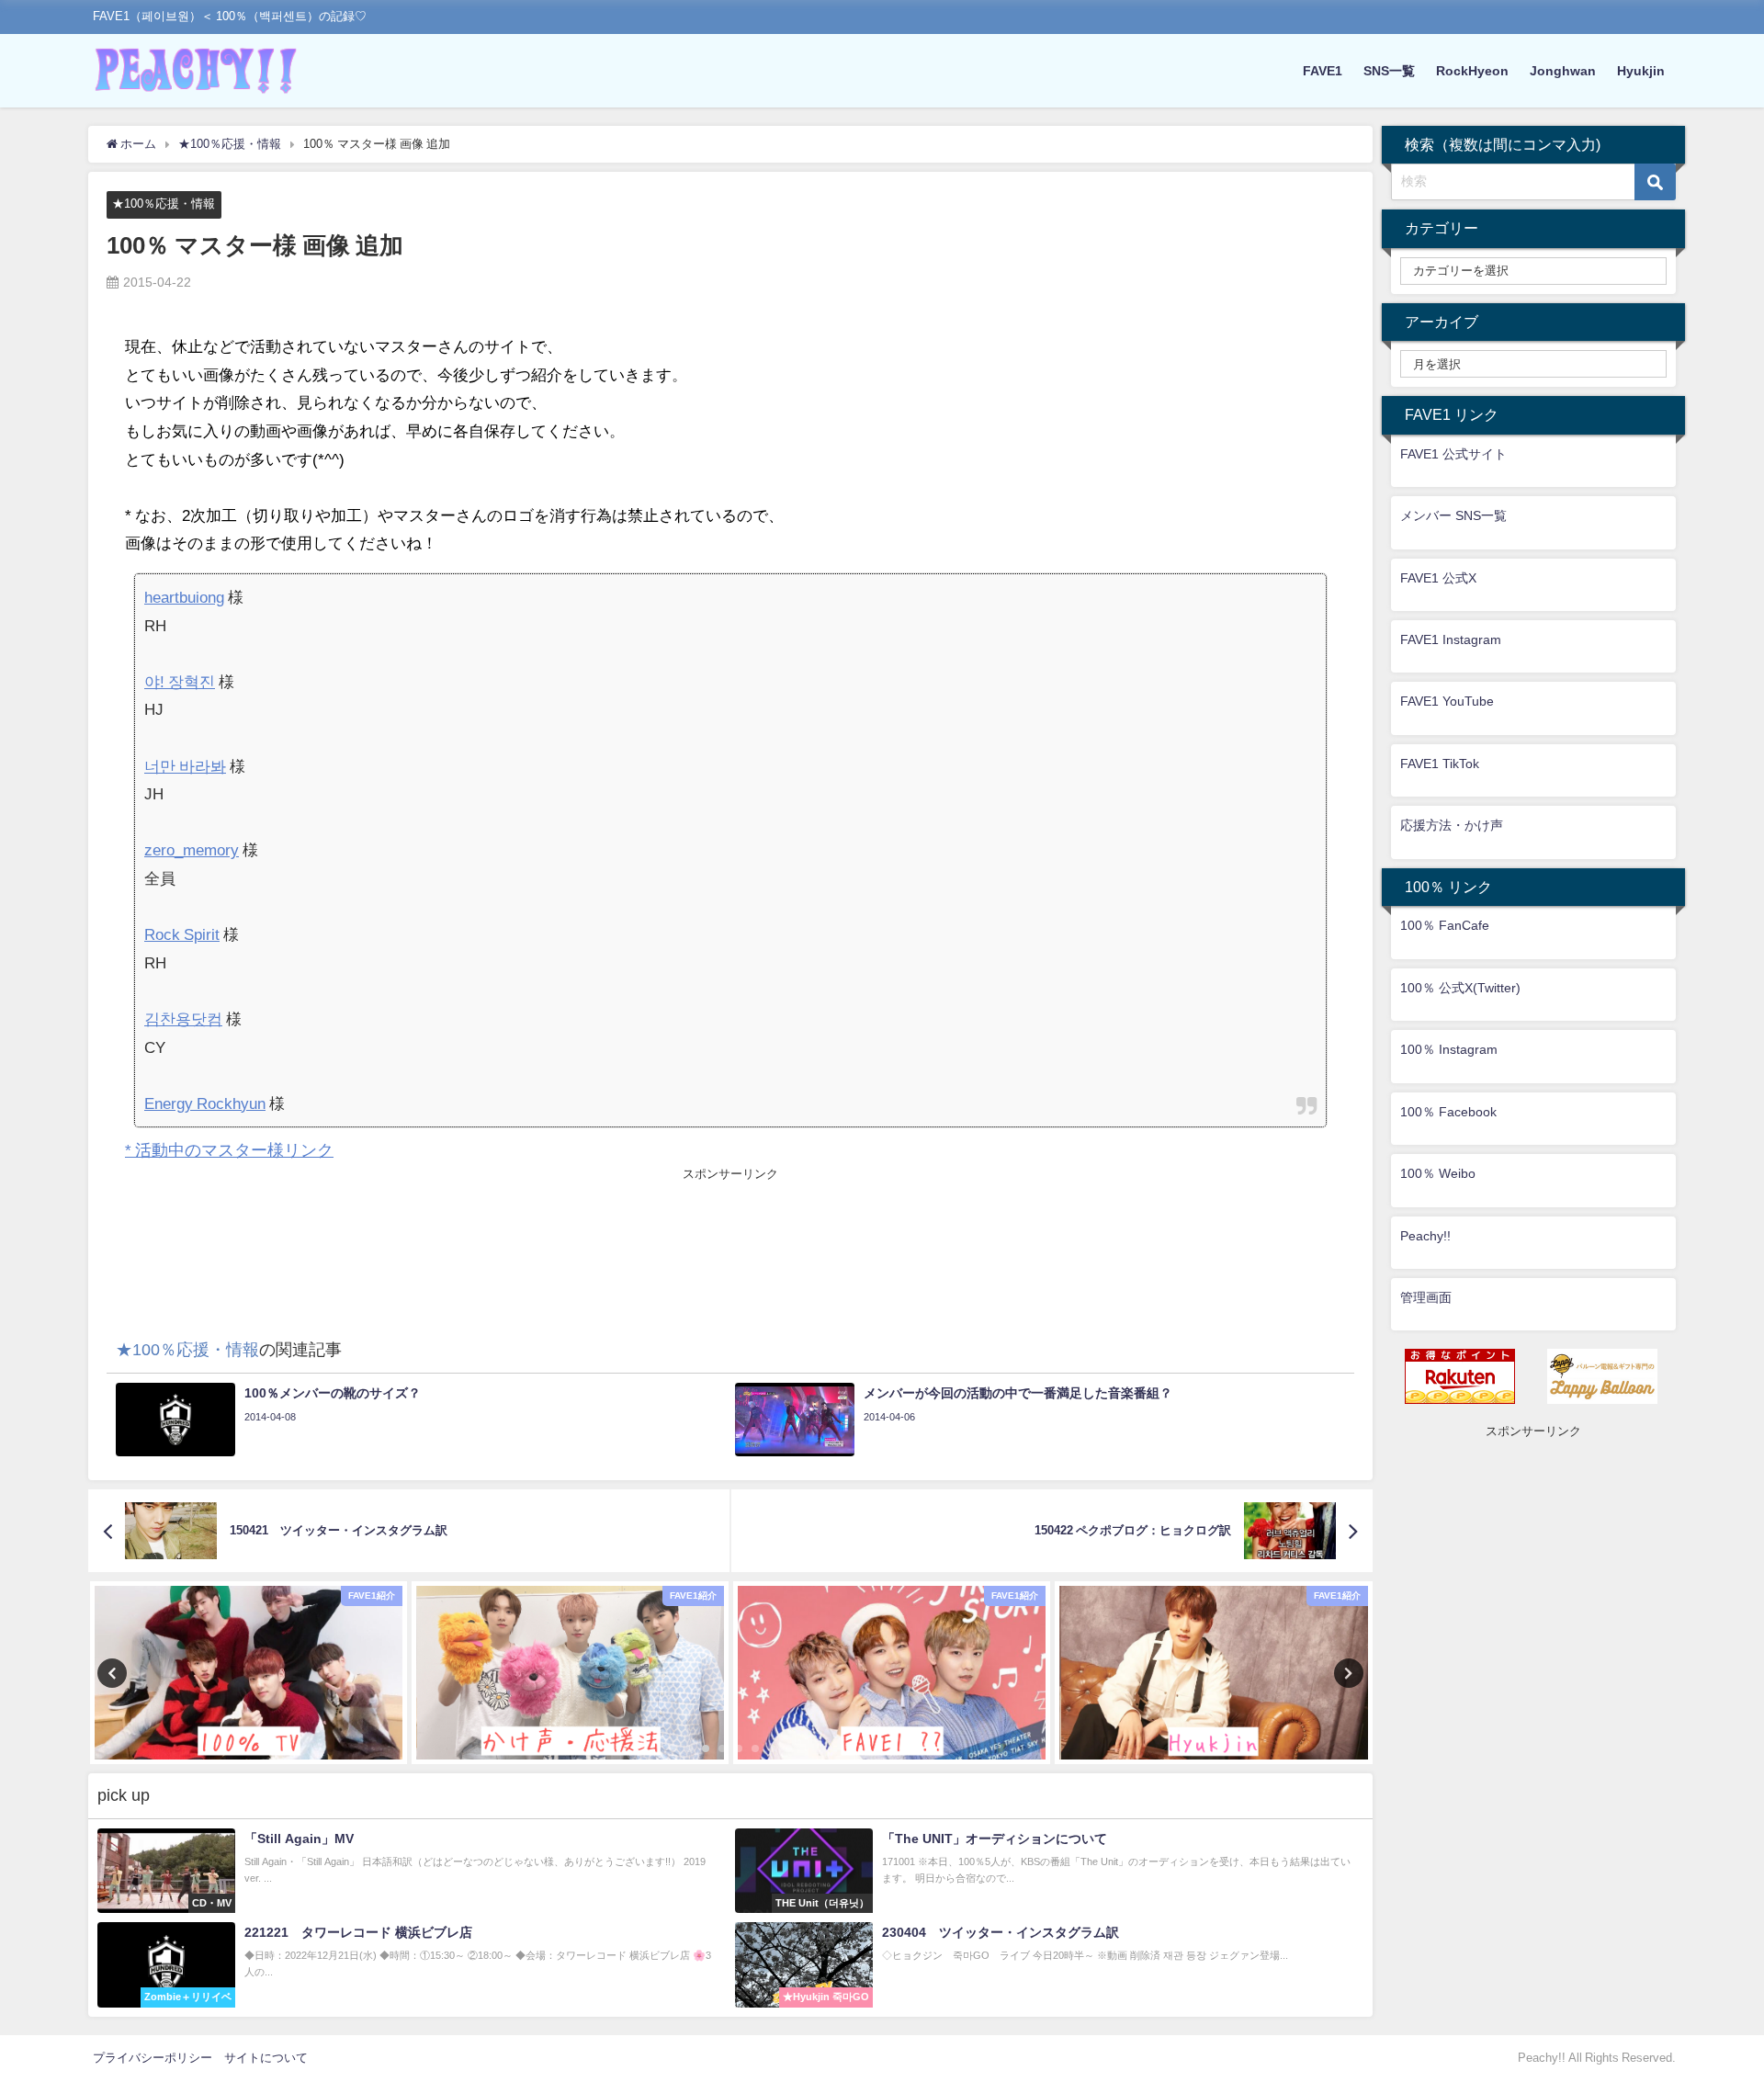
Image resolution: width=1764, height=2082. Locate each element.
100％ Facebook (1448, 1112)
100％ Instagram (1449, 1049)
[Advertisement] (730, 1225)
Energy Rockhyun (205, 1103)
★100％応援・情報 (164, 204)
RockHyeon (1472, 71)
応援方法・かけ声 (1452, 825)
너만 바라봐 (185, 766)
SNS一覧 (1389, 71)
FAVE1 (1323, 71)
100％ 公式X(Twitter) (1460, 988)
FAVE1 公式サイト (1453, 454)
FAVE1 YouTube (1447, 701)
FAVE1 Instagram (1451, 639)
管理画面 (1426, 1297)
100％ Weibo (1438, 1173)
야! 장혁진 (180, 681)
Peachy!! (1425, 1236)
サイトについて (266, 2058)
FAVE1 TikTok (1440, 764)
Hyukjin (1641, 71)
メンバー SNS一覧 (1453, 515)
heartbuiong (184, 597)
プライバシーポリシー (153, 2058)
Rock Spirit (182, 934)
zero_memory (192, 849)
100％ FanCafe (1445, 925)
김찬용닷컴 (183, 1018)
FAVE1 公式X (1438, 578)
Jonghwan (1563, 71)
